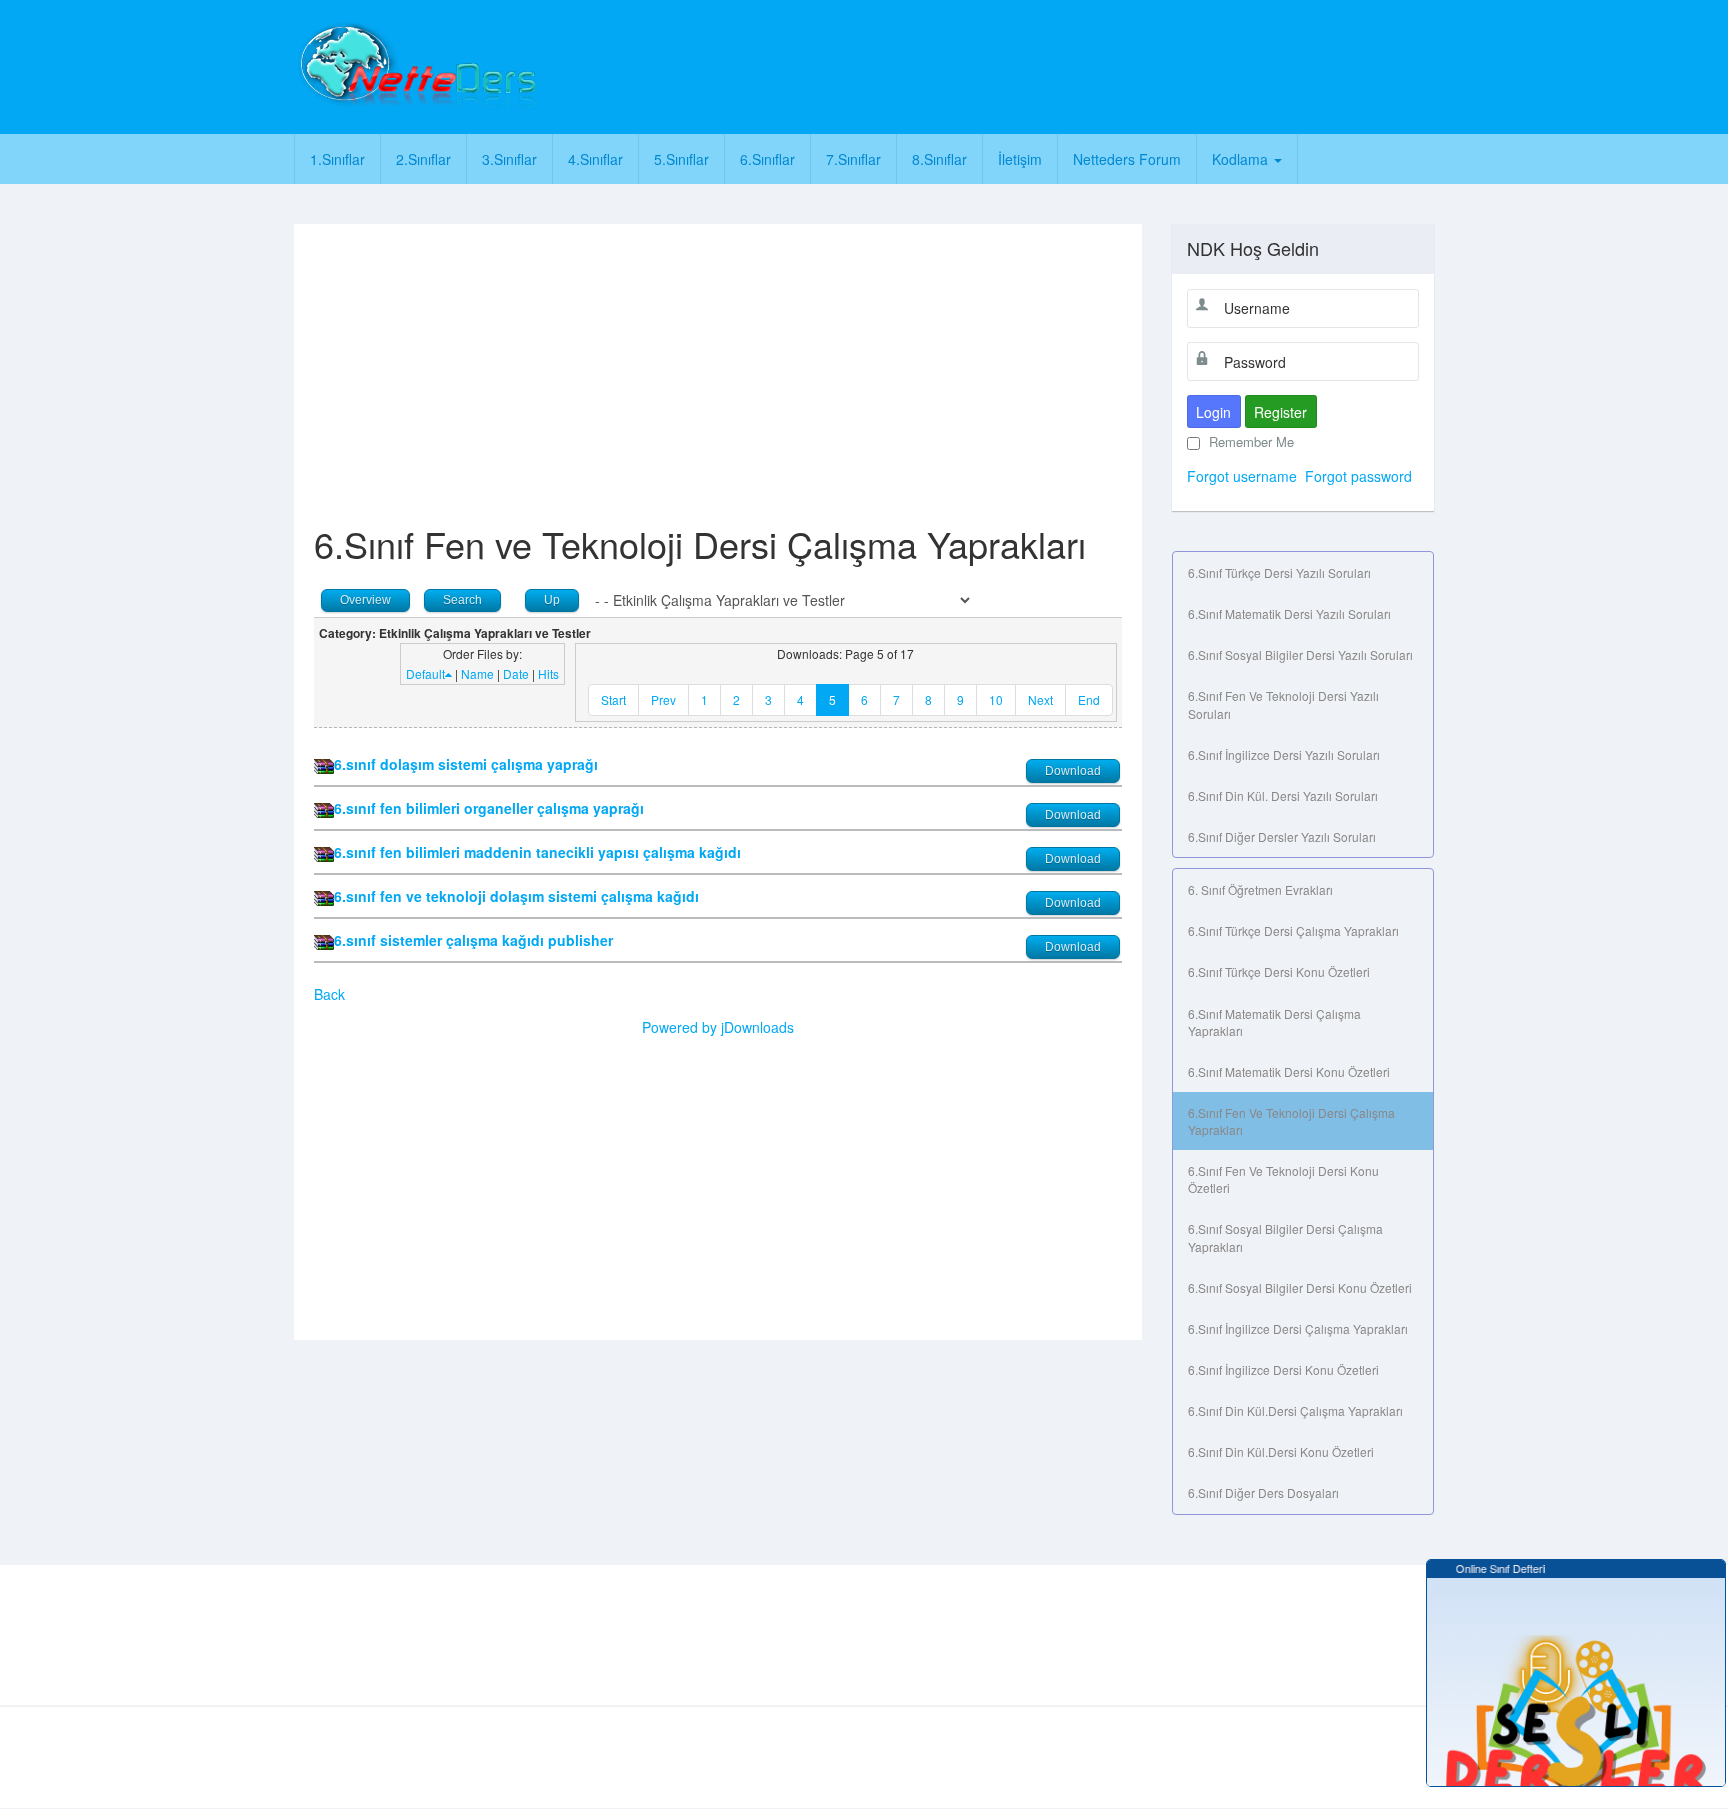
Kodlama (1242, 159)
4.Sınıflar (595, 159)
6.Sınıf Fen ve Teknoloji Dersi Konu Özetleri (1283, 1179)
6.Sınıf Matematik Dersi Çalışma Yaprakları (1274, 1022)
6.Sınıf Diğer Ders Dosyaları (1263, 1492)
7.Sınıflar (853, 159)
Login (1213, 412)
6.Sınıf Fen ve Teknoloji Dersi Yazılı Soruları (1283, 704)
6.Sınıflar (767, 159)
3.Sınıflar (509, 159)
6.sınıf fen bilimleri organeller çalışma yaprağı (489, 808)
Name (477, 673)
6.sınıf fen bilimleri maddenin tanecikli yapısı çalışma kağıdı (537, 852)
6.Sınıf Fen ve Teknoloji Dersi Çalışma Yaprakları (1291, 1121)
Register (1280, 412)
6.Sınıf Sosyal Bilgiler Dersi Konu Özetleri (1300, 1287)
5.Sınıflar (681, 159)
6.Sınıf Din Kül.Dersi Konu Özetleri (1281, 1451)
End (1089, 699)
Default (425, 673)
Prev (663, 699)
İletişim (1020, 159)
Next (1040, 699)
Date (516, 673)
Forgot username (1242, 476)
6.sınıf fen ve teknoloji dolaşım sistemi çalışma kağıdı (516, 896)
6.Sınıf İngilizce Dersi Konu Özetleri (1283, 1369)
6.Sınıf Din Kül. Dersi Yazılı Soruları (1283, 795)
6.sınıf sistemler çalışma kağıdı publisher (473, 940)
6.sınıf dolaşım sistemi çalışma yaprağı (466, 764)
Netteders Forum (1127, 159)
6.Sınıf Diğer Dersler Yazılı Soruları (1282, 836)
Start (613, 699)
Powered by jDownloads (718, 1027)
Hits (548, 673)
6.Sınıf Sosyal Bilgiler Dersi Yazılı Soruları (1300, 654)
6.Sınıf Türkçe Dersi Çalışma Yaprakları (1293, 930)
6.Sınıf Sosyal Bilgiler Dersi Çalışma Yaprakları (1285, 1237)
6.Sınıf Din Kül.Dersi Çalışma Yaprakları (1295, 1410)
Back (329, 994)
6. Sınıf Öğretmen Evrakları (1260, 889)
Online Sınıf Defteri (1490, 1568)
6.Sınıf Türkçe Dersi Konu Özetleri (1279, 971)
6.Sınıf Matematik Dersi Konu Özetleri (1289, 1071)
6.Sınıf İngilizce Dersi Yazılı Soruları (1284, 754)
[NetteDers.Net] (415, 65)
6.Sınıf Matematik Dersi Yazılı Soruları (1289, 613)
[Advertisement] (951, 65)
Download (1073, 771)
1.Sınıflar (337, 159)
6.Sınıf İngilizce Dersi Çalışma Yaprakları (1298, 1328)
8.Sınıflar (939, 159)
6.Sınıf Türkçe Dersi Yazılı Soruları (1279, 572)
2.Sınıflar (423, 159)
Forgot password (1358, 476)
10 (996, 699)
